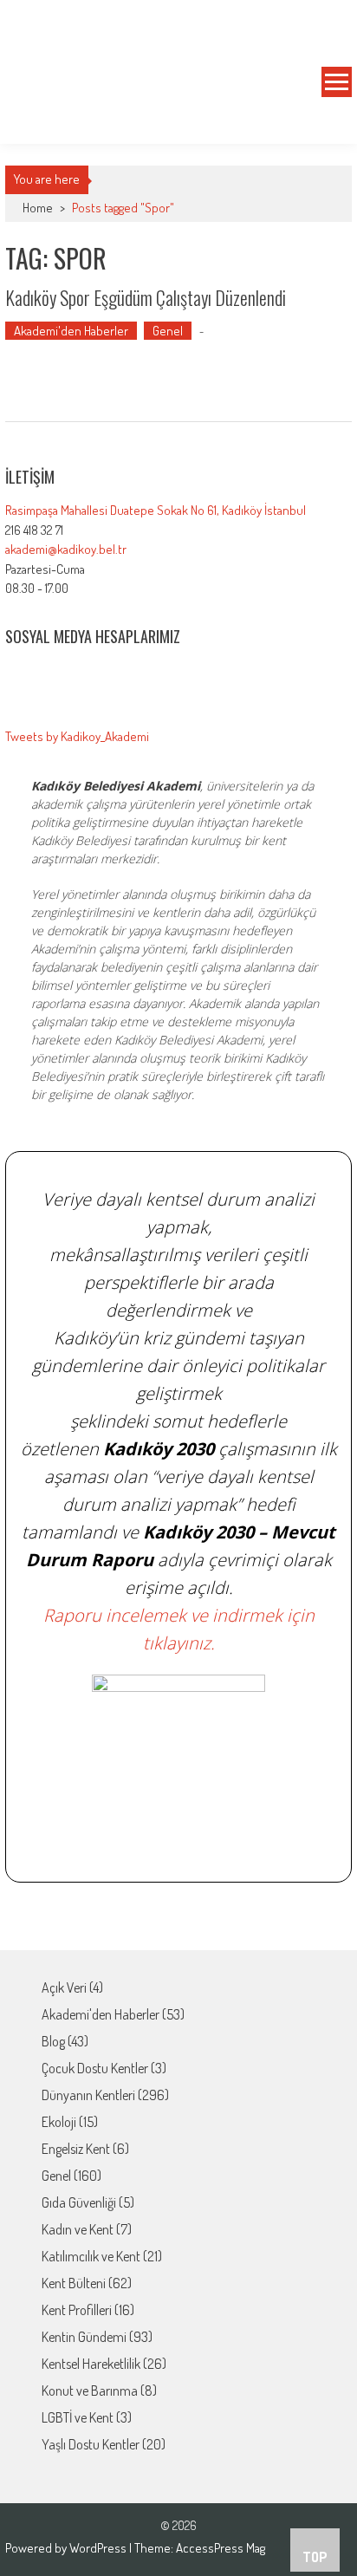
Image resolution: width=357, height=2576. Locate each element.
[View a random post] (325, 123)
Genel (168, 331)
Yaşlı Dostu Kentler (91, 2444)
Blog (53, 2041)
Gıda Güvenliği (79, 2202)
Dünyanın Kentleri (88, 2095)
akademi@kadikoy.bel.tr (66, 549)
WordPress (99, 2548)
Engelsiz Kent (76, 2149)
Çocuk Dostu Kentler (95, 2068)
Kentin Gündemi (84, 2337)
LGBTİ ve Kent (78, 2417)
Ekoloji (59, 2122)
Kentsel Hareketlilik (91, 2364)
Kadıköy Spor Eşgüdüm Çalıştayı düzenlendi (146, 297)
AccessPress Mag (221, 2548)
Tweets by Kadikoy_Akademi (77, 736)
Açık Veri (64, 1987)
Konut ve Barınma (90, 2391)
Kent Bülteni (74, 2283)
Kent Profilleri (77, 2310)
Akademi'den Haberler (71, 331)
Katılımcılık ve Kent (91, 2256)
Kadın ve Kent (78, 2229)
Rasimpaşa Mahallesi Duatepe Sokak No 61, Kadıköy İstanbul (156, 510)
